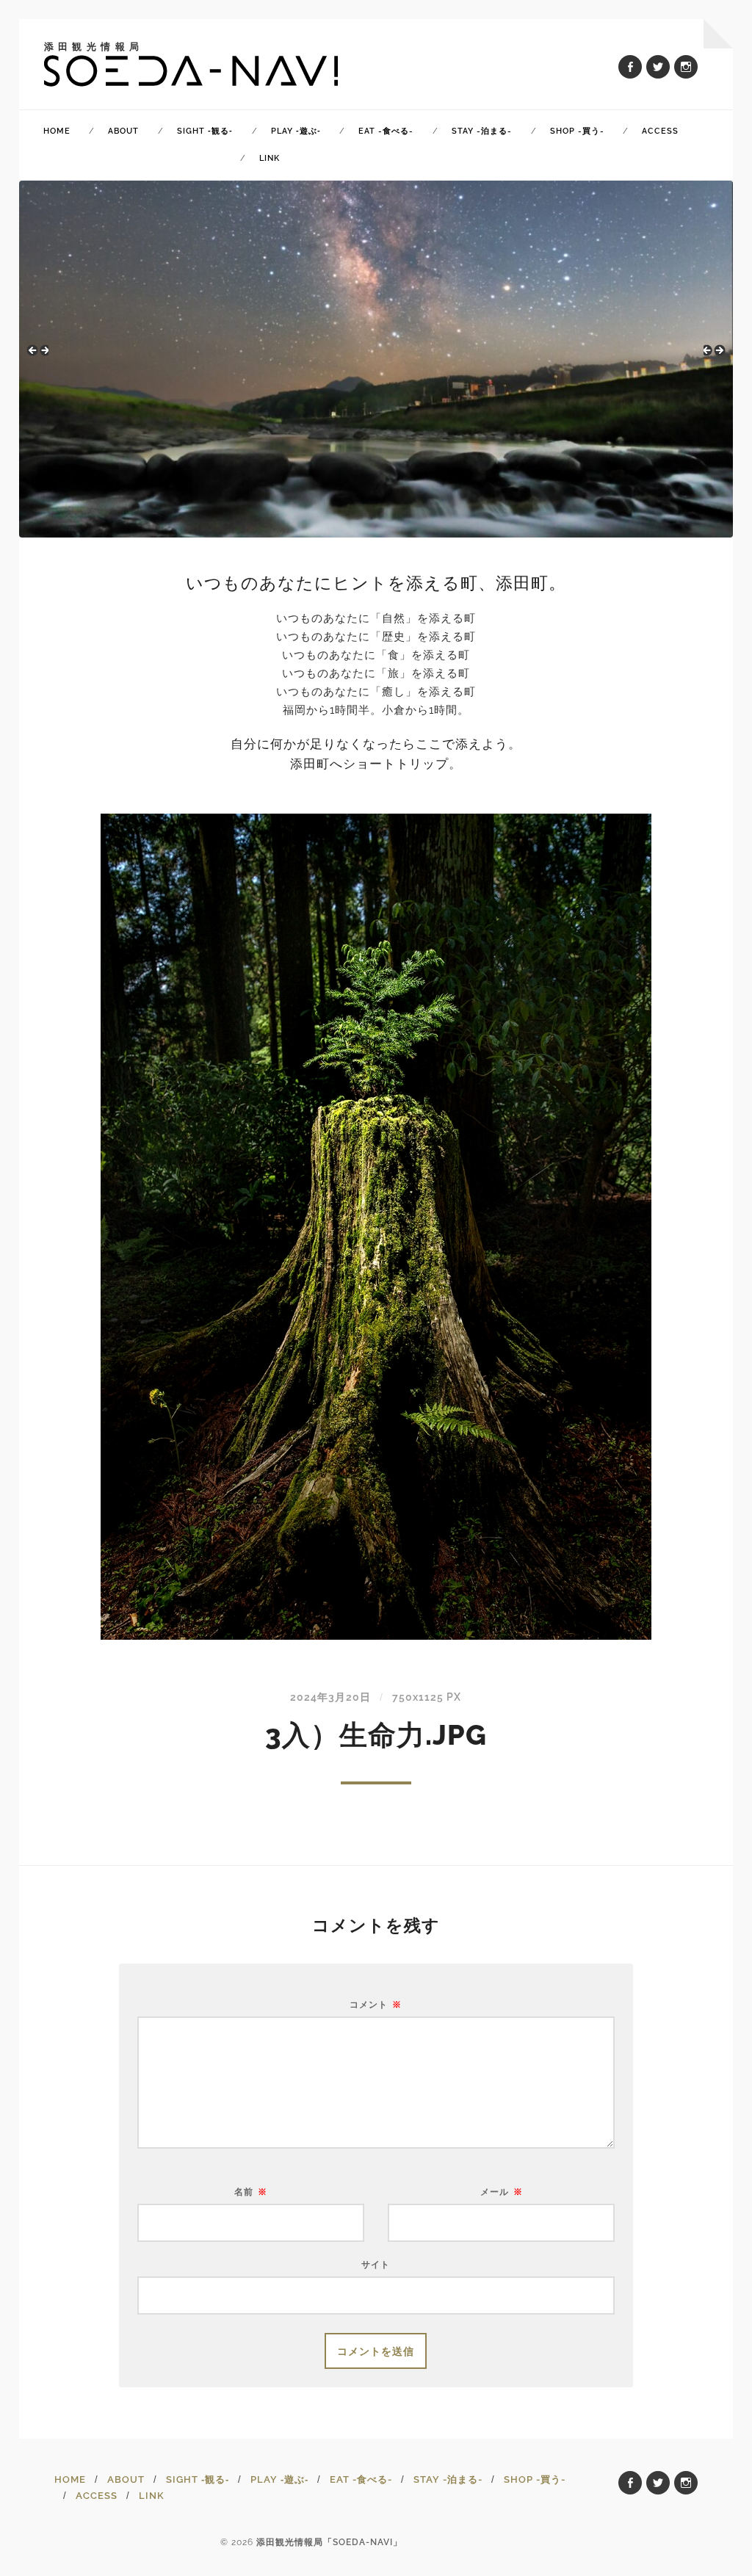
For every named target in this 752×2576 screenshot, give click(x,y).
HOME (57, 131)
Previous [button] (37, 355)
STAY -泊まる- (482, 131)
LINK (270, 158)
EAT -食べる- (386, 131)
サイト (376, 2264)
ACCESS (660, 131)
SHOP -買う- (577, 131)
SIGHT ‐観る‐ (205, 131)
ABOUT (123, 131)
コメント (376, 2005)
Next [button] (715, 355)
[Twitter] (658, 67)
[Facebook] (630, 67)
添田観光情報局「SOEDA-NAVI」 (329, 2542)
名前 (251, 2192)
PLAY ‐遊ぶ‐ (296, 131)
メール (502, 2192)
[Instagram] (686, 67)
